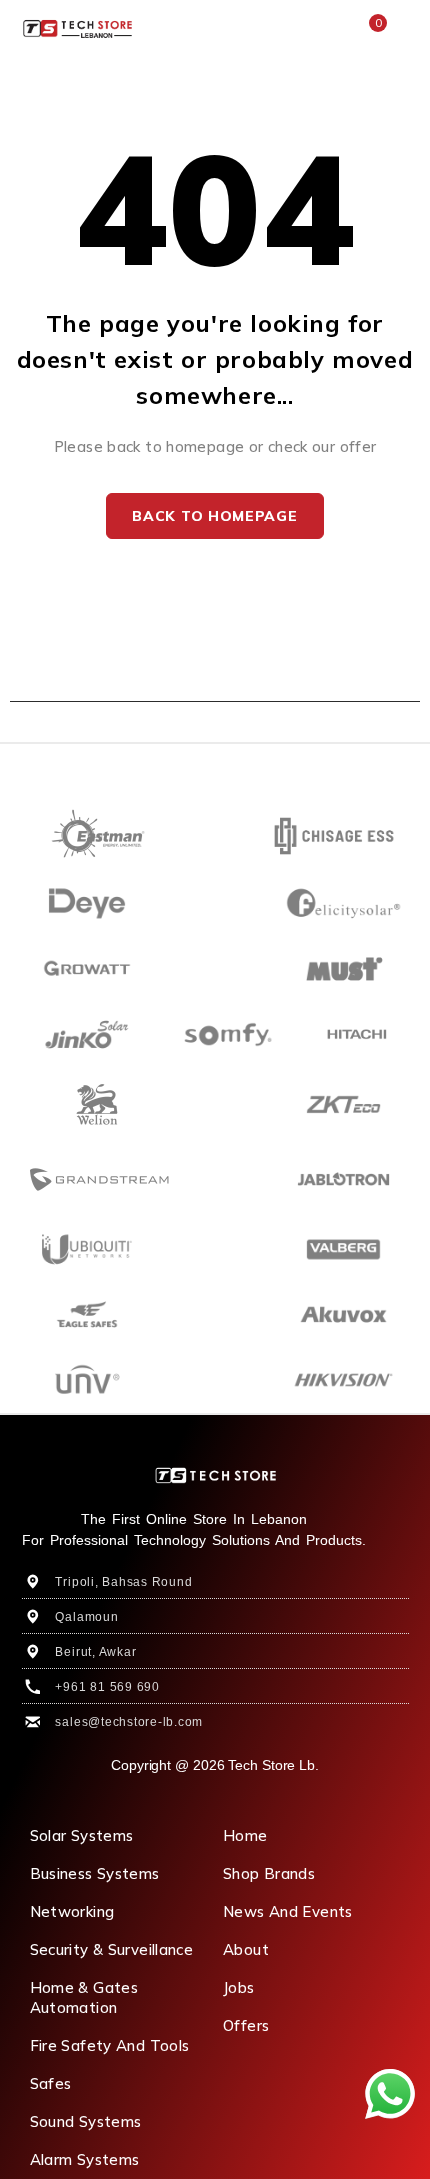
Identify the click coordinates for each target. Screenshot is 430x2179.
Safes (51, 2083)
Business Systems (95, 1873)
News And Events (288, 1911)
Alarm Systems (85, 2159)
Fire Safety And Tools (110, 2045)
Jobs (239, 1987)
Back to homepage (214, 516)
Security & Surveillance (112, 1949)
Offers (246, 2025)
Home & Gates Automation (84, 1997)
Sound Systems (86, 2121)
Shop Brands (269, 1873)
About (246, 1949)
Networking (72, 1911)
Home (245, 1835)
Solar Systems (82, 1835)
